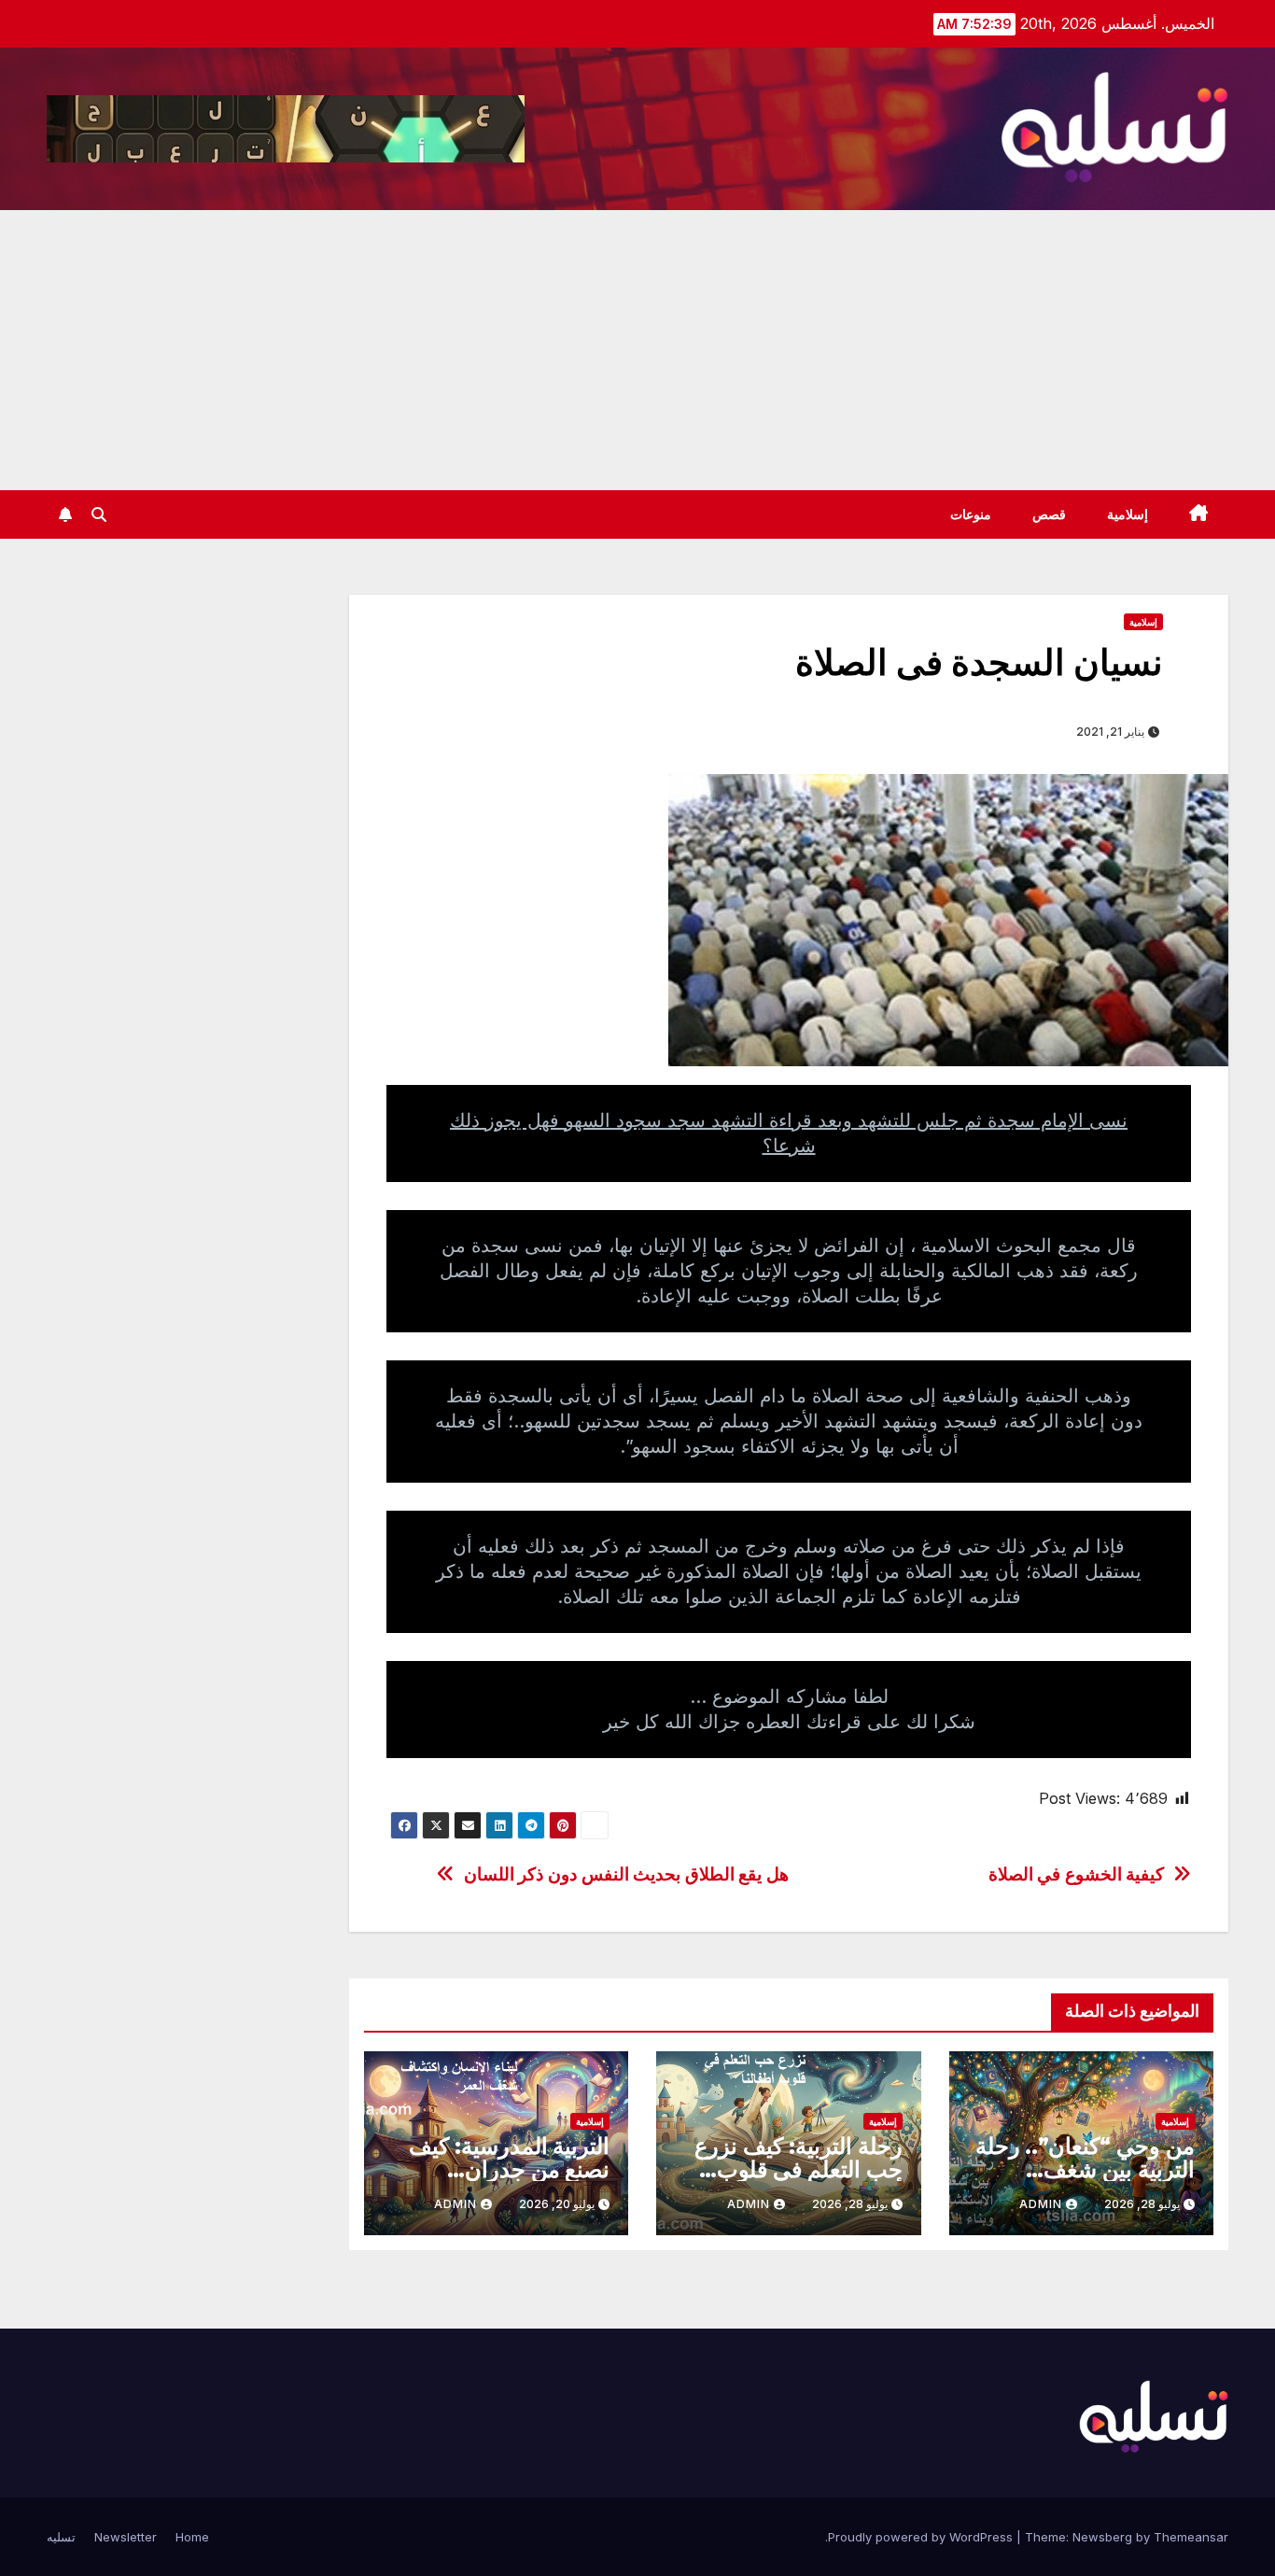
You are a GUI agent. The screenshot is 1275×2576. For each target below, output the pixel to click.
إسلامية (1128, 514)
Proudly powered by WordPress (922, 2537)
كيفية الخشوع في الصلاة (1077, 1874)
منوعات (971, 514)
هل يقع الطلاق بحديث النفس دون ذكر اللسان (626, 1874)
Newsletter (126, 2537)
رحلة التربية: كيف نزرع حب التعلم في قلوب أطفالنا (798, 2169)
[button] (99, 514)
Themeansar (1191, 2537)
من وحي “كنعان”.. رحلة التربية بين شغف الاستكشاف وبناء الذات (1085, 2169)
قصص (1049, 514)
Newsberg (1102, 2537)
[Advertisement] (637, 350)
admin (1041, 2204)
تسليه (61, 2537)
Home (192, 2537)
